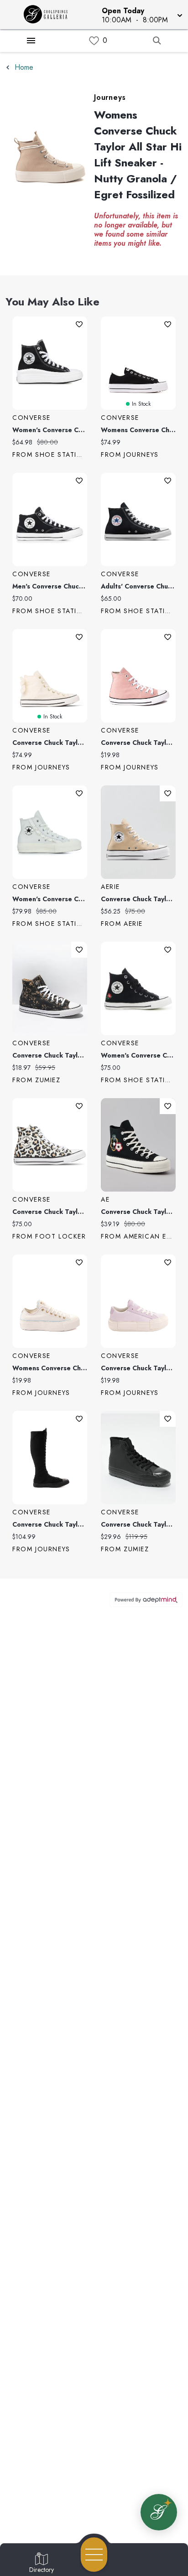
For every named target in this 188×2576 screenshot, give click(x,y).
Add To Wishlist (79, 324)
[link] (94, 41)
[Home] (49, 15)
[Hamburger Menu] (31, 41)
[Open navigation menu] (94, 2555)
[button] (141, 15)
